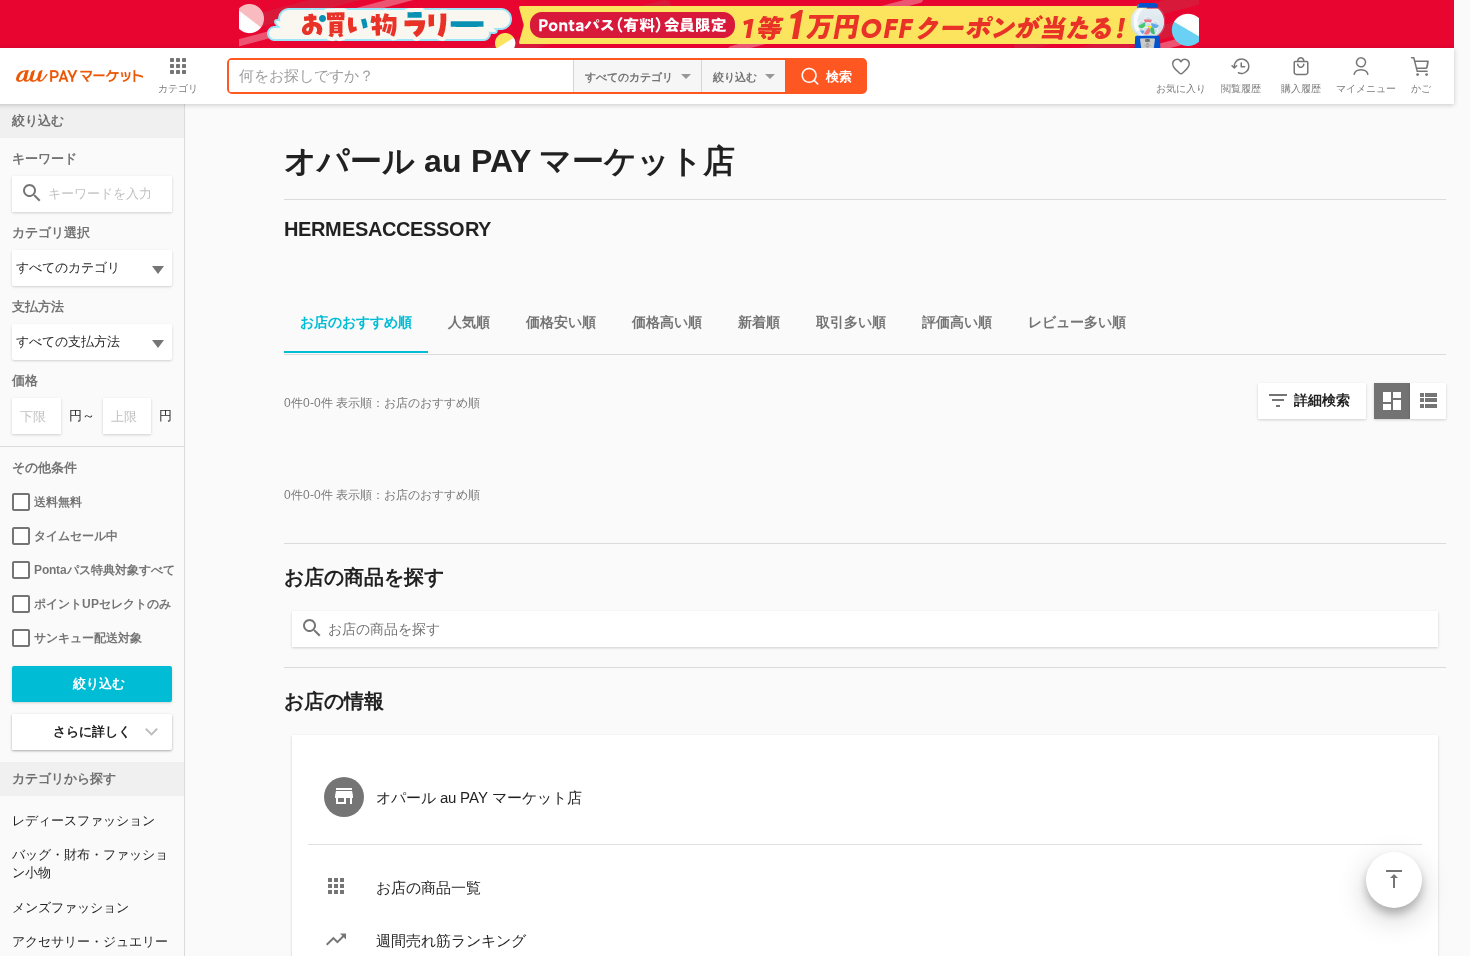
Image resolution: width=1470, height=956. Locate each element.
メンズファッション (70, 907)
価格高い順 (667, 322)
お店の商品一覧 (428, 887)
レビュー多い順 (1077, 322)
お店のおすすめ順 (356, 322)
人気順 (469, 322)
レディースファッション (83, 820)
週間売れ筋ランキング (451, 940)
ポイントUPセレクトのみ (102, 604)
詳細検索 (1322, 400)
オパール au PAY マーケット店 (479, 797)
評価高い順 (957, 322)
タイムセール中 (76, 536)
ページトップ (1394, 880)
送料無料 (58, 502)
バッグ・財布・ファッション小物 (90, 863)
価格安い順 (561, 322)
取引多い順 (851, 322)
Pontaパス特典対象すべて (103, 570)
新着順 (759, 322)
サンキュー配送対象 (88, 638)
